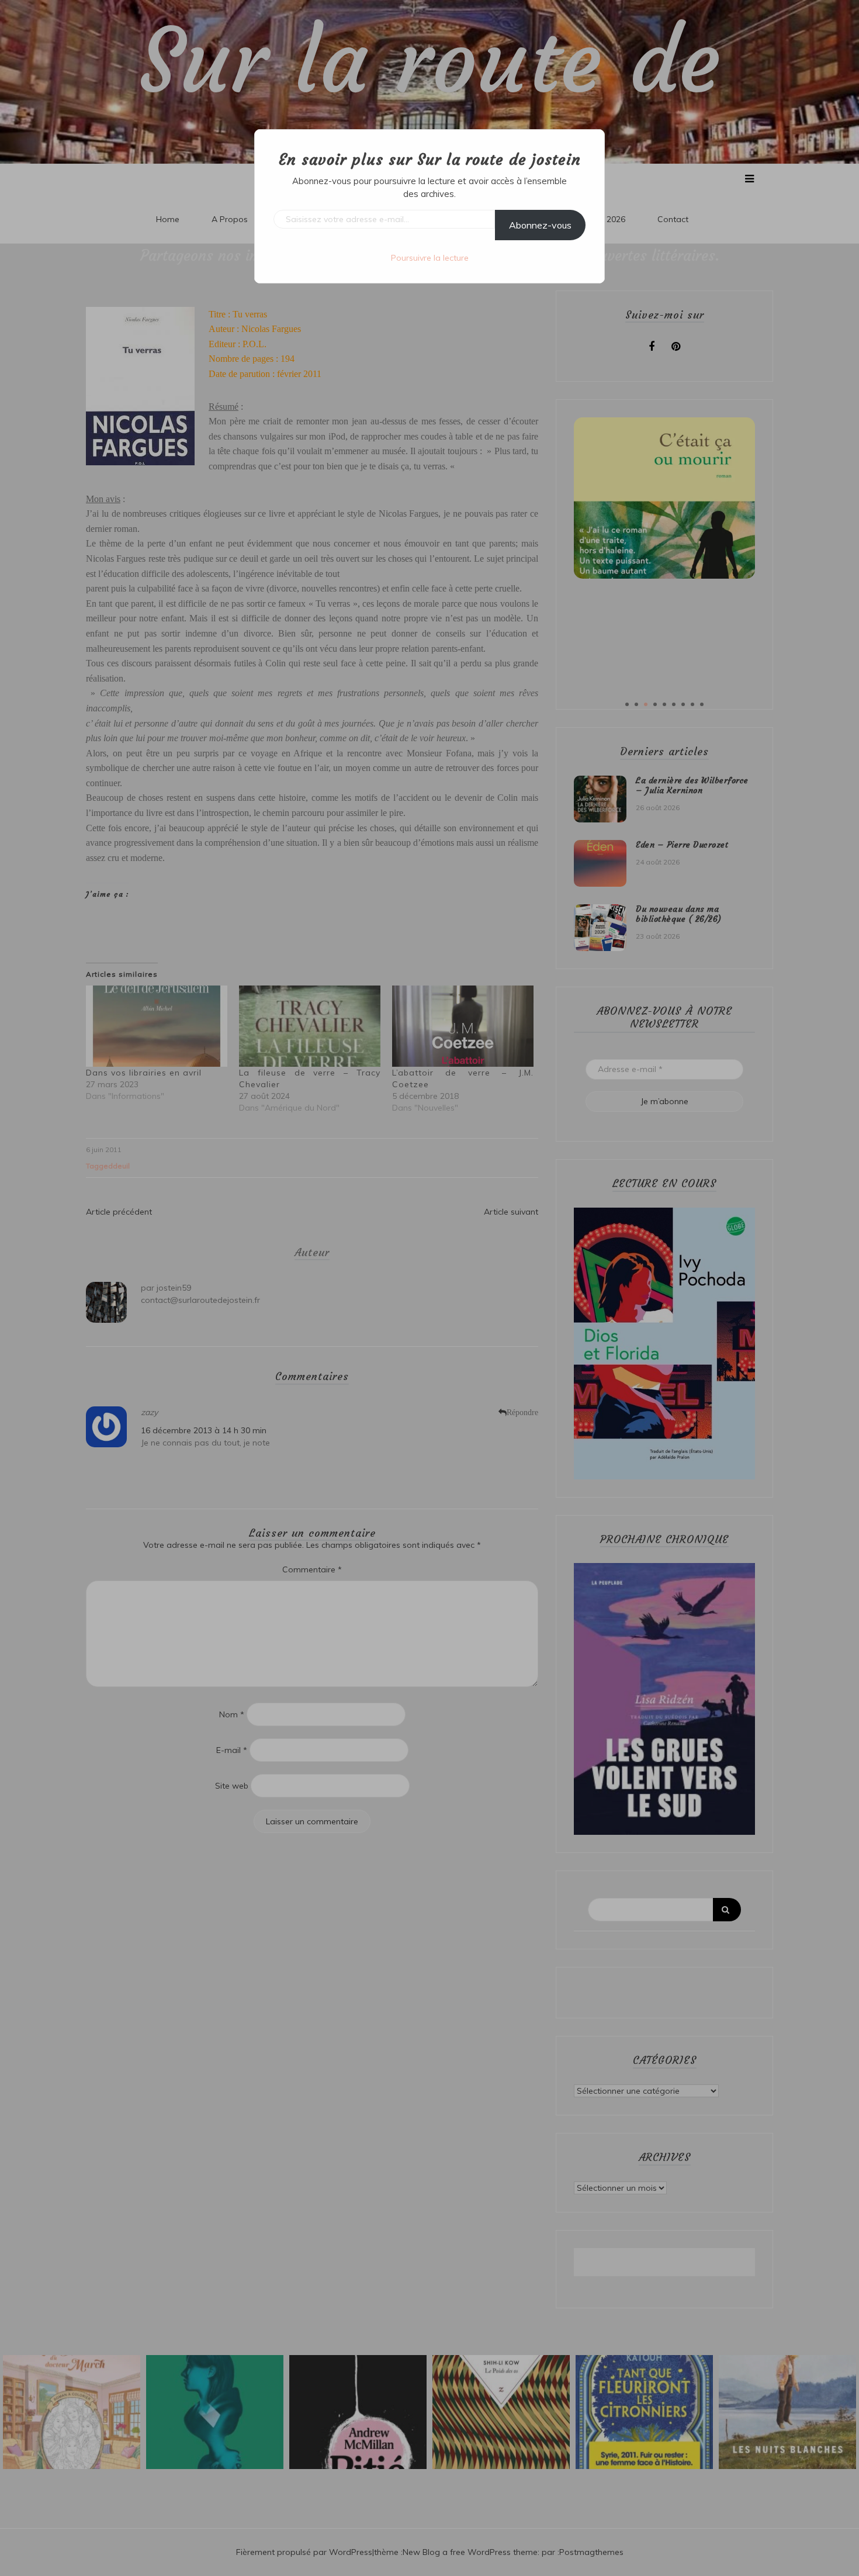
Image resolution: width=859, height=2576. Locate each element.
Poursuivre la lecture (430, 258)
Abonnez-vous (540, 225)
